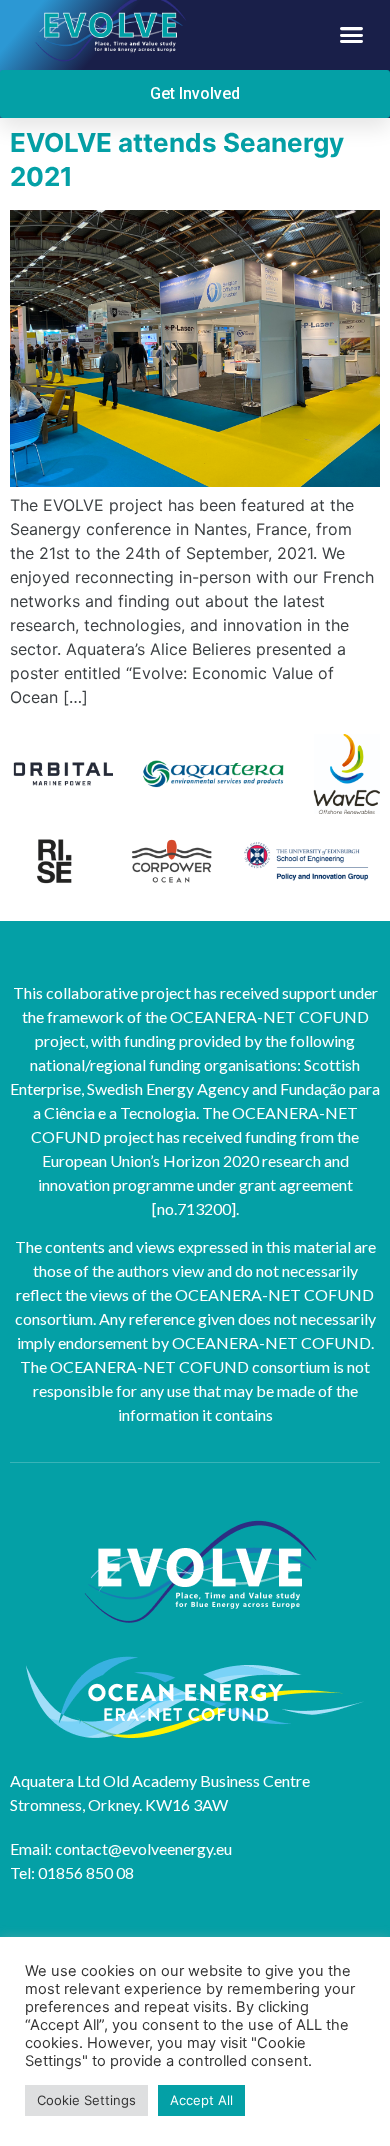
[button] (352, 35)
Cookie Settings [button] (86, 2100)
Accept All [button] (201, 2100)
